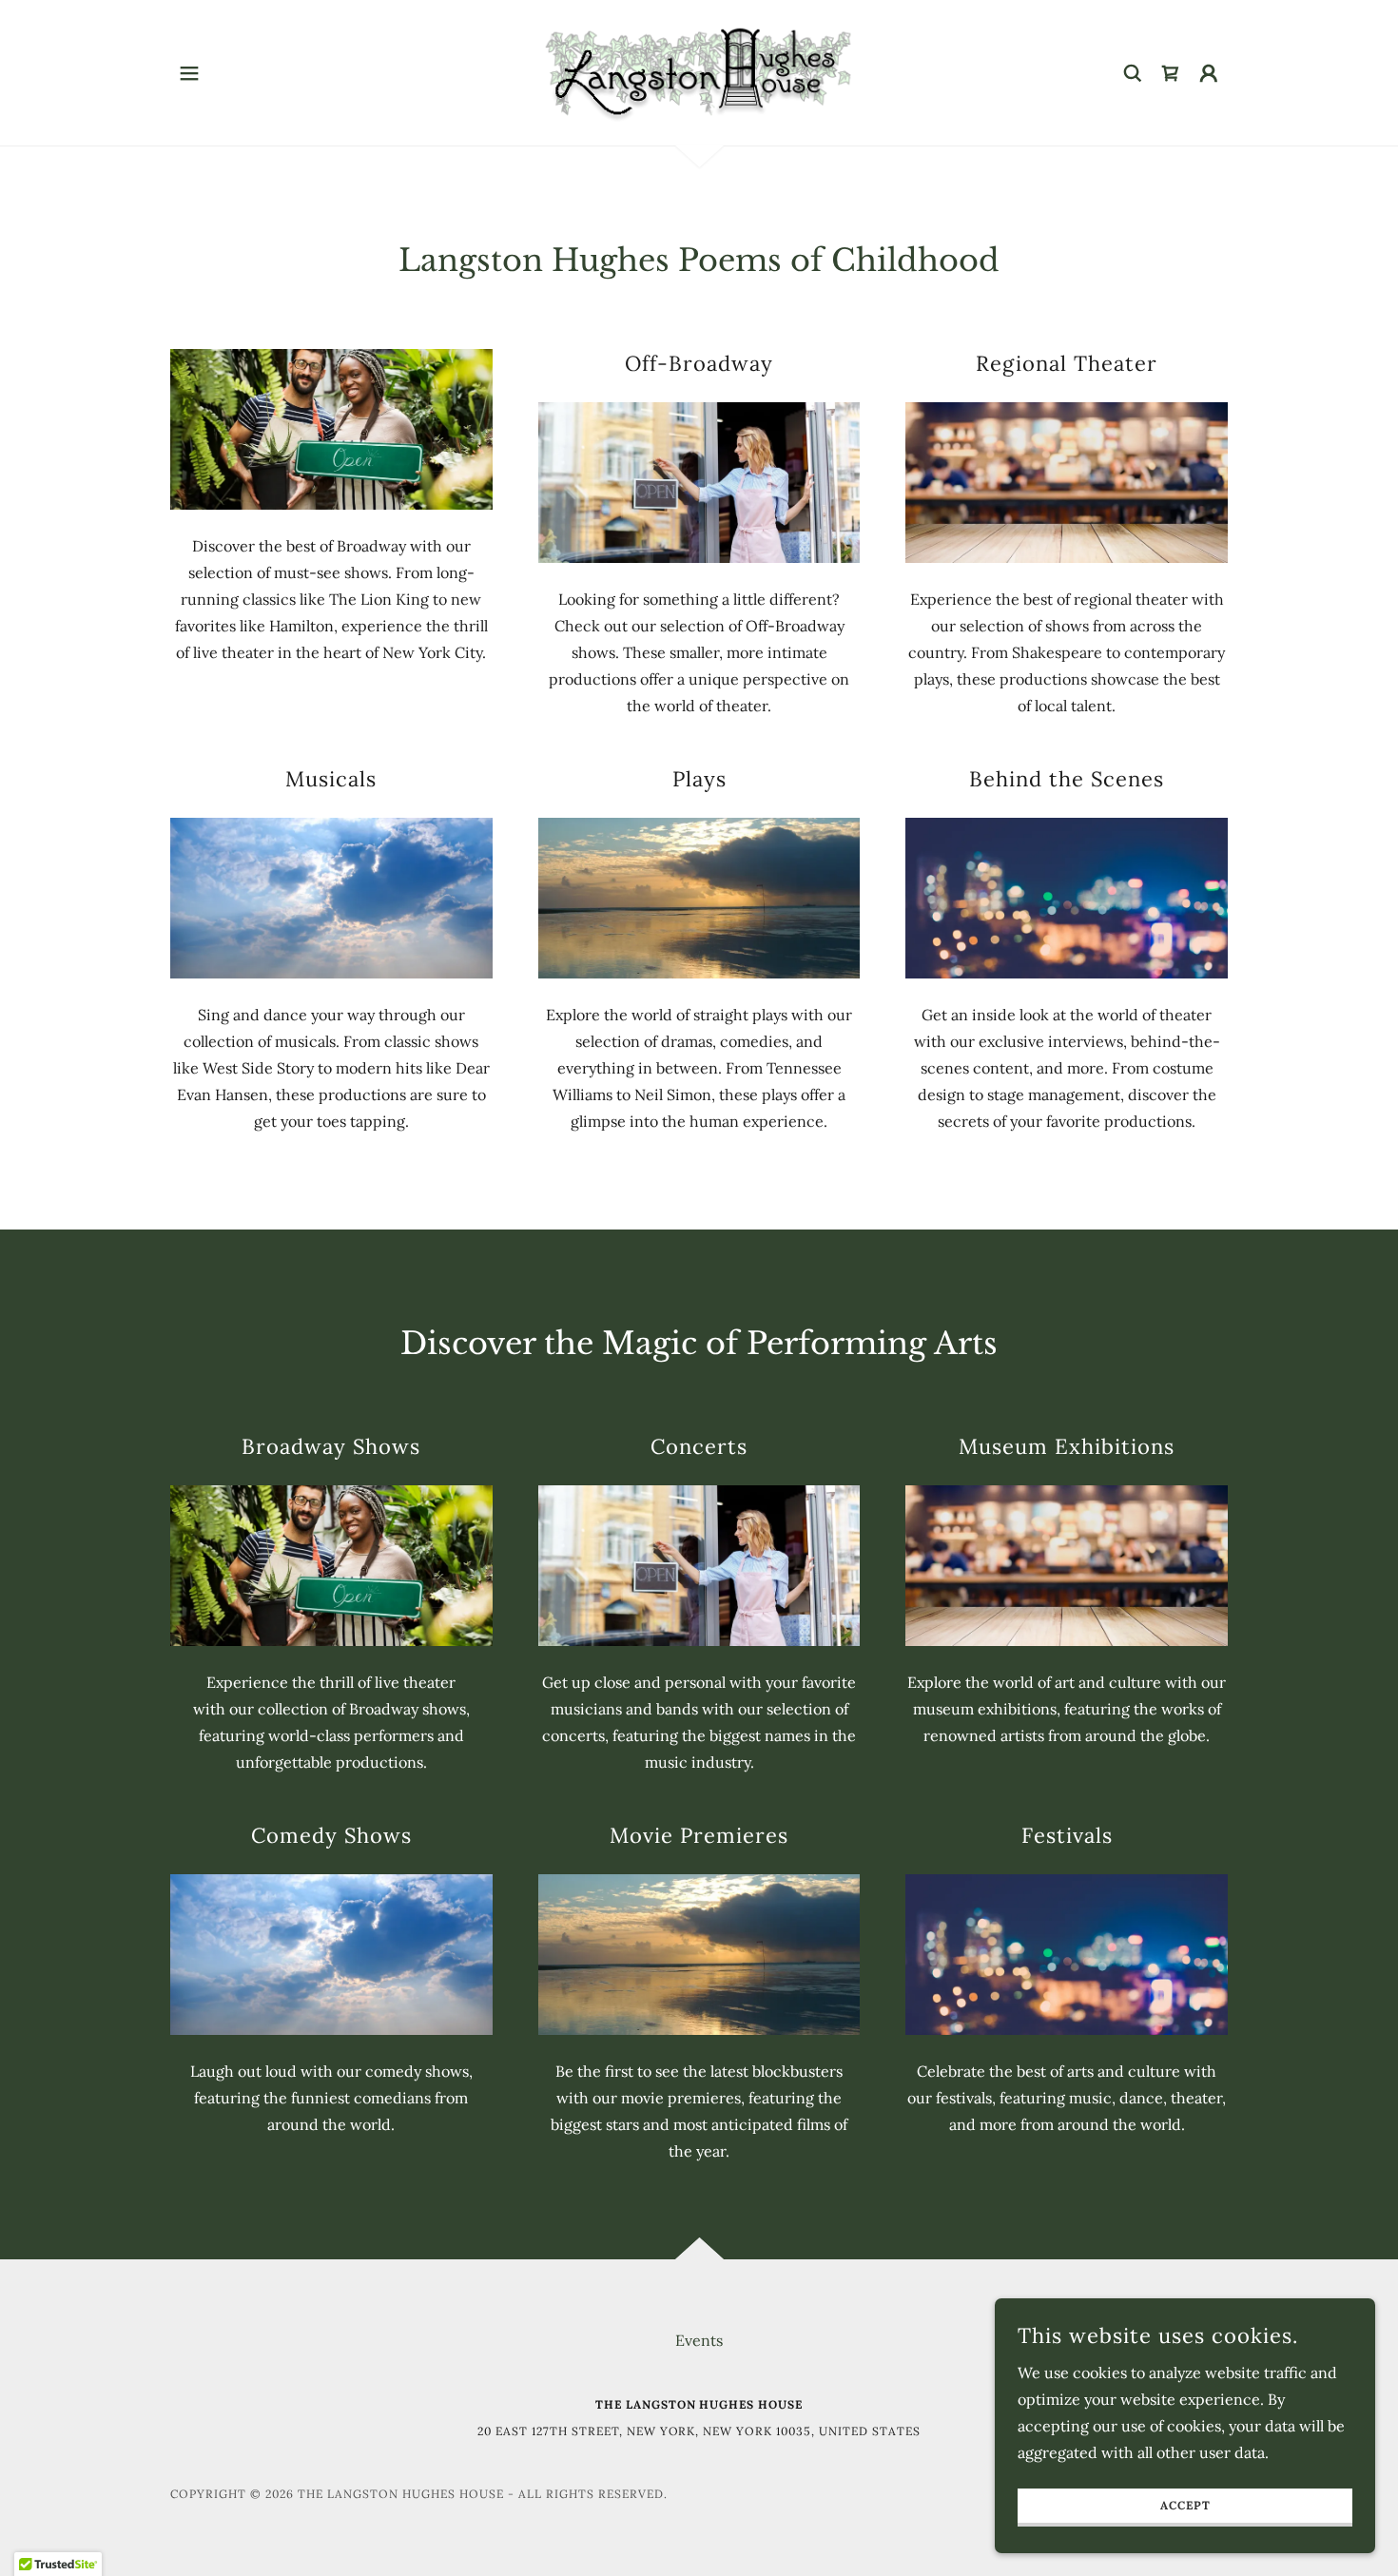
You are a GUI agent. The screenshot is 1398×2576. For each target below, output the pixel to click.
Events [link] (699, 2340)
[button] (189, 73)
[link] (699, 71)
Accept (1185, 2506)
